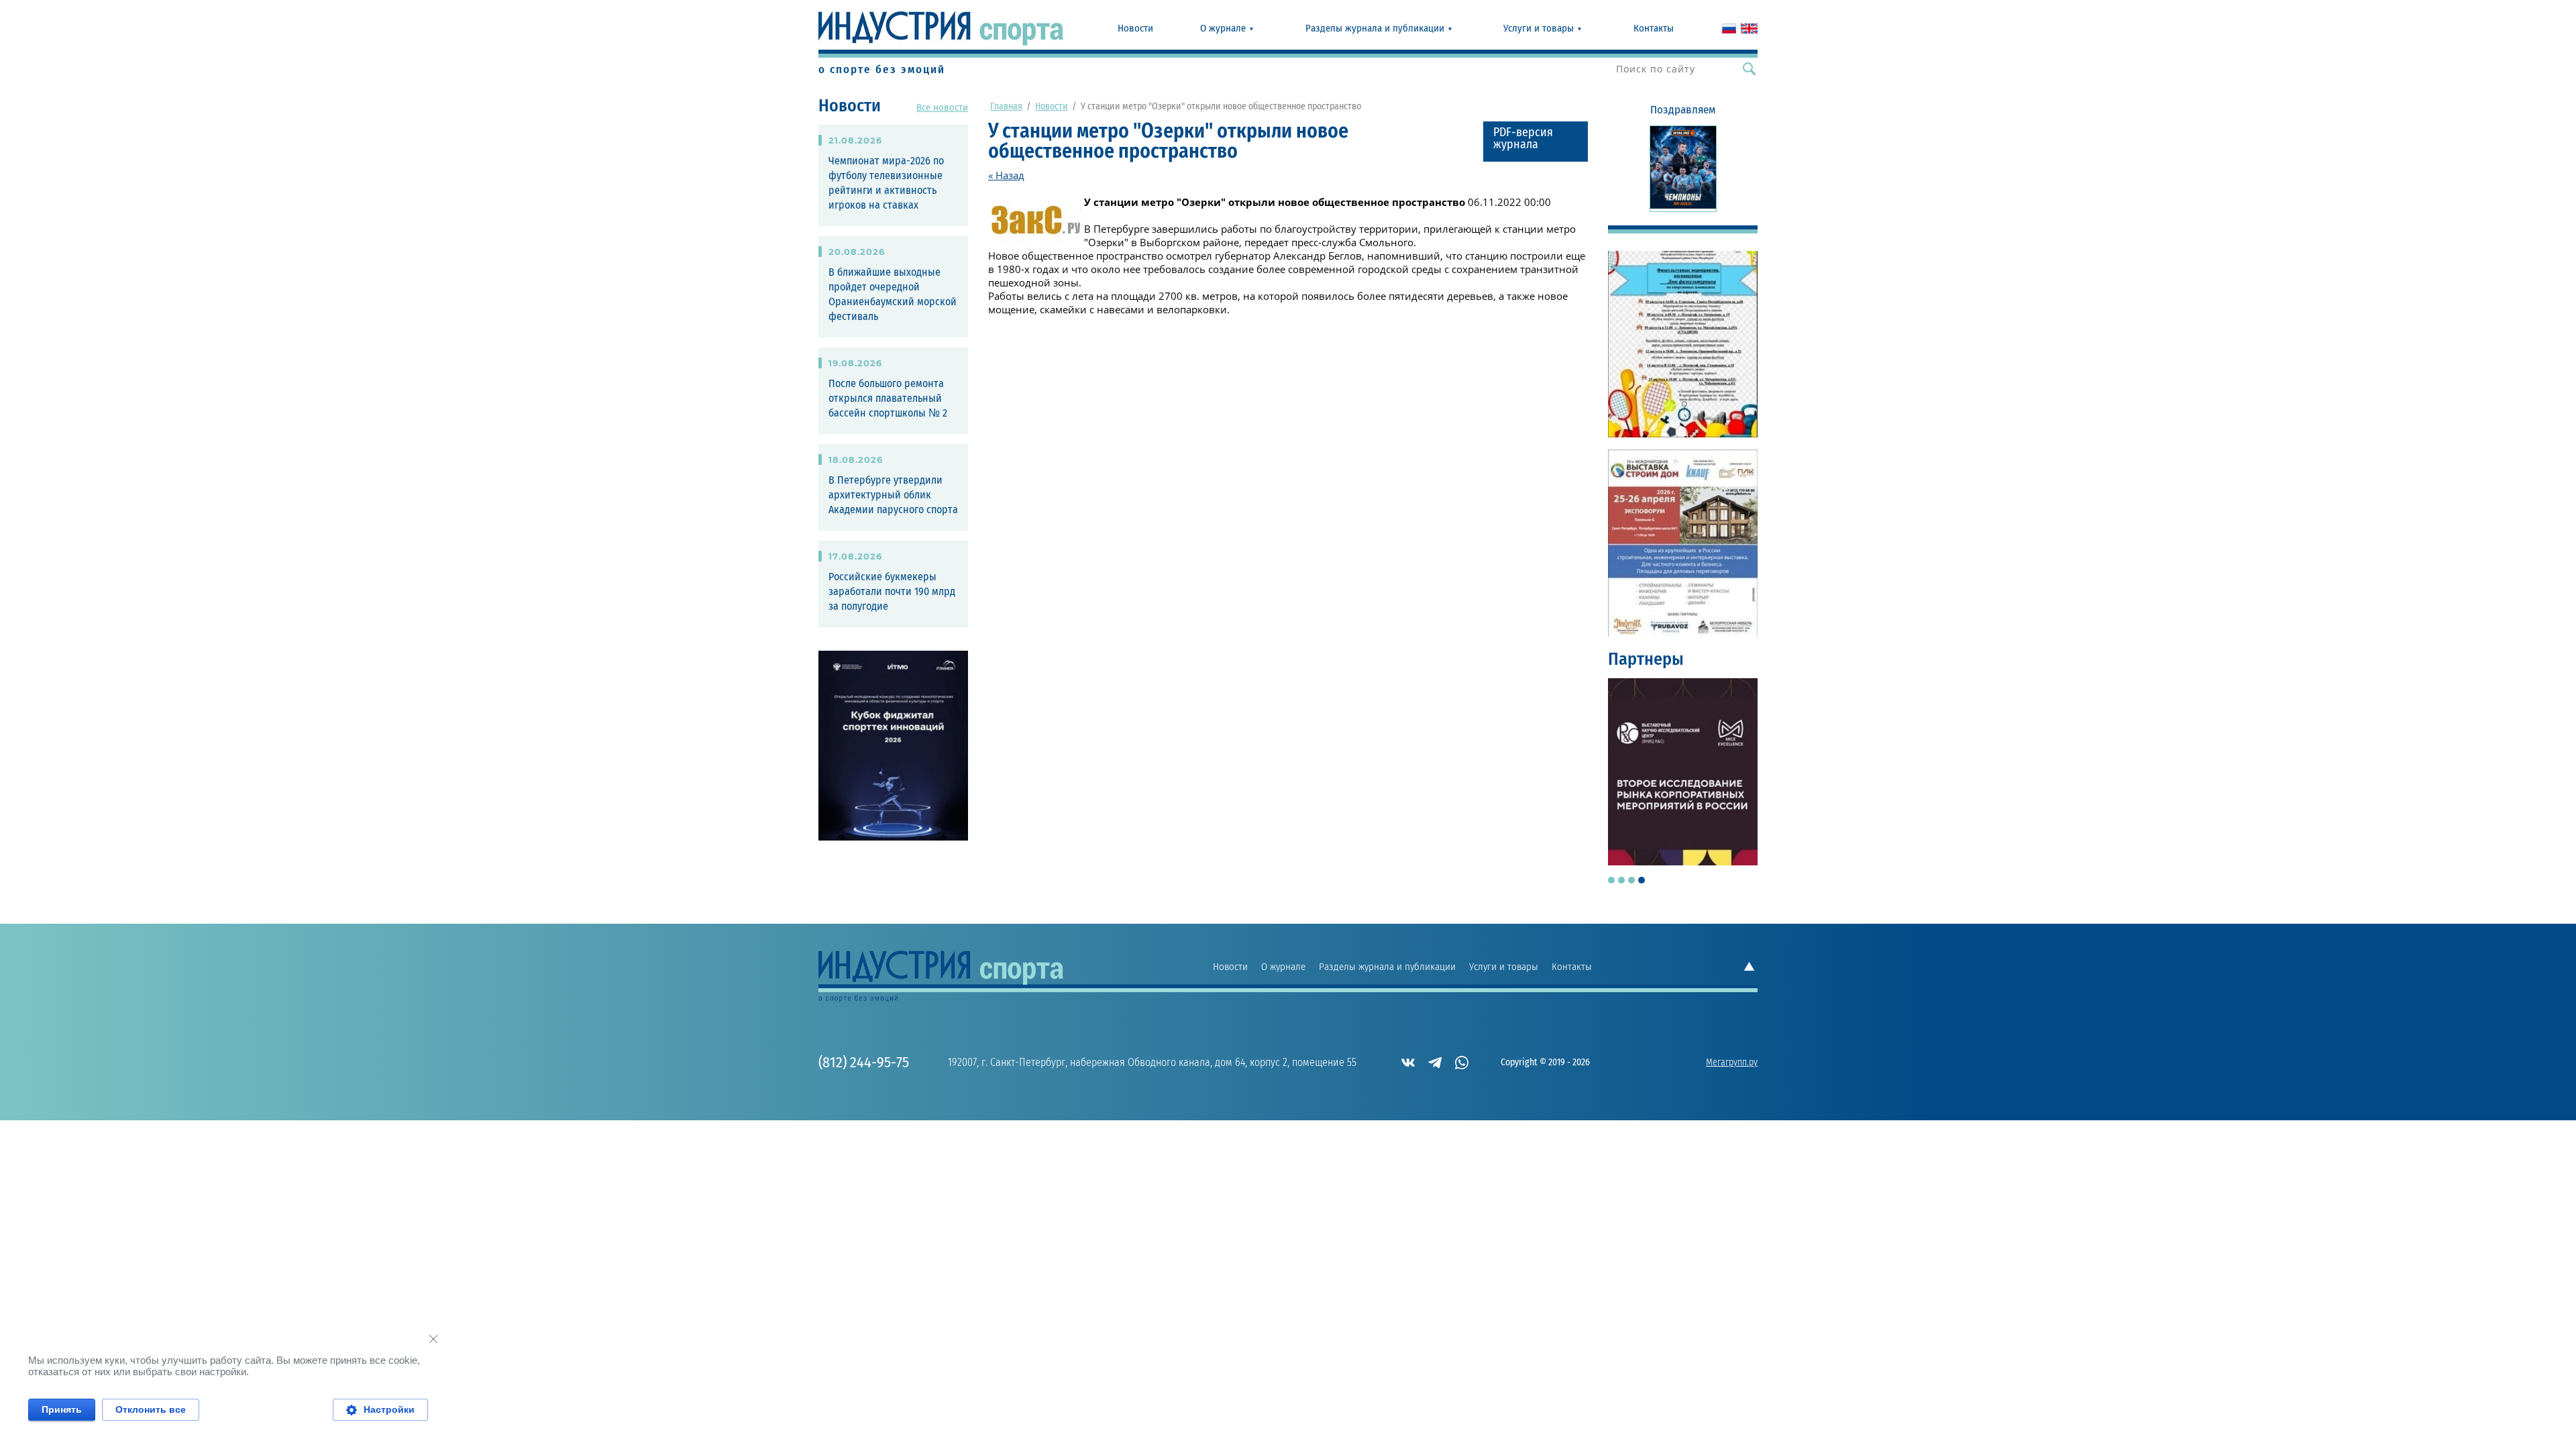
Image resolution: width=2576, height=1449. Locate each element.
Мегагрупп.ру (1732, 1063)
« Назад (1006, 175)
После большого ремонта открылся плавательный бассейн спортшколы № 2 (888, 398)
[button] (1536, 142)
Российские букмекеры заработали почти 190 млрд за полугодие (892, 592)
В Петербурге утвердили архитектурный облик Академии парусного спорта (893, 495)
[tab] (1611, 880)
